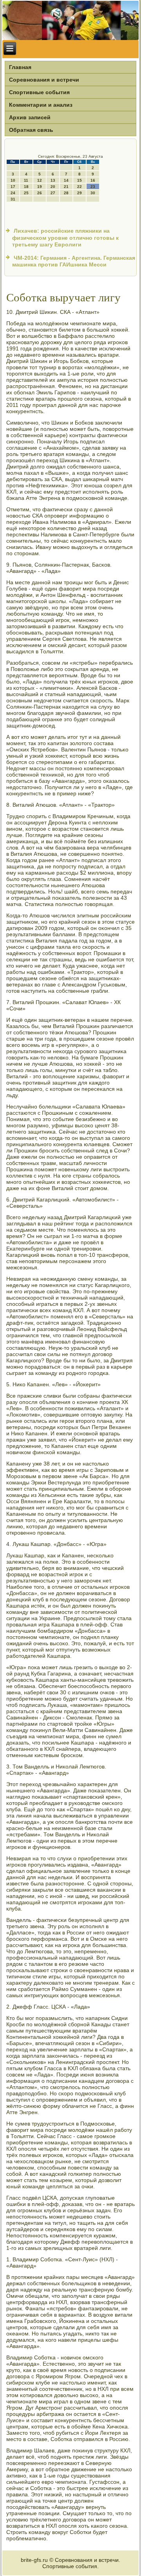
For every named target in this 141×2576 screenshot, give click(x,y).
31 (13, 199)
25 (26, 193)
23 (93, 187)
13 (53, 180)
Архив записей (30, 117)
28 (66, 193)
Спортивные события (39, 92)
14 (66, 180)
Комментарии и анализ (41, 105)
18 (26, 187)
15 (80, 180)
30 (93, 193)
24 (13, 193)
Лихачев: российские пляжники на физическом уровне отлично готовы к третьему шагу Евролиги (65, 238)
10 (13, 180)
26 (40, 193)
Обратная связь (31, 130)
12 (40, 180)
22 (80, 187)
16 (93, 180)
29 (80, 193)
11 (26, 180)
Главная (20, 67)
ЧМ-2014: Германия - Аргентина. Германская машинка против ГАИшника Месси (74, 261)
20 (53, 187)
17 (13, 187)
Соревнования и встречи (44, 80)
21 (66, 187)
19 (40, 187)
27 (53, 193)
